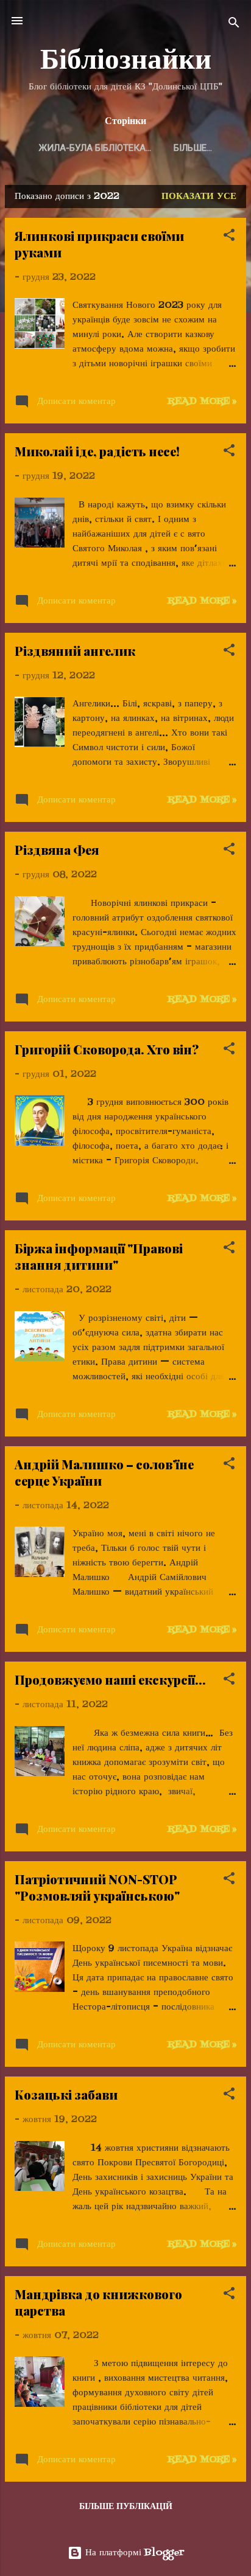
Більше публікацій (126, 2507)
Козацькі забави (66, 2094)
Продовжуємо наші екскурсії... (110, 1680)
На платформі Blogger (133, 2553)
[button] (229, 237)
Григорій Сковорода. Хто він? (107, 1049)
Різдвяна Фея (57, 850)
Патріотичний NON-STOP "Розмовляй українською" (97, 1887)
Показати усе (199, 197)
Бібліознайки (126, 58)
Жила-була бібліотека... (95, 148)
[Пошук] (234, 25)
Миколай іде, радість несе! (97, 451)
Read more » (202, 402)
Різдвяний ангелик (75, 651)
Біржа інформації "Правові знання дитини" (99, 1256)
